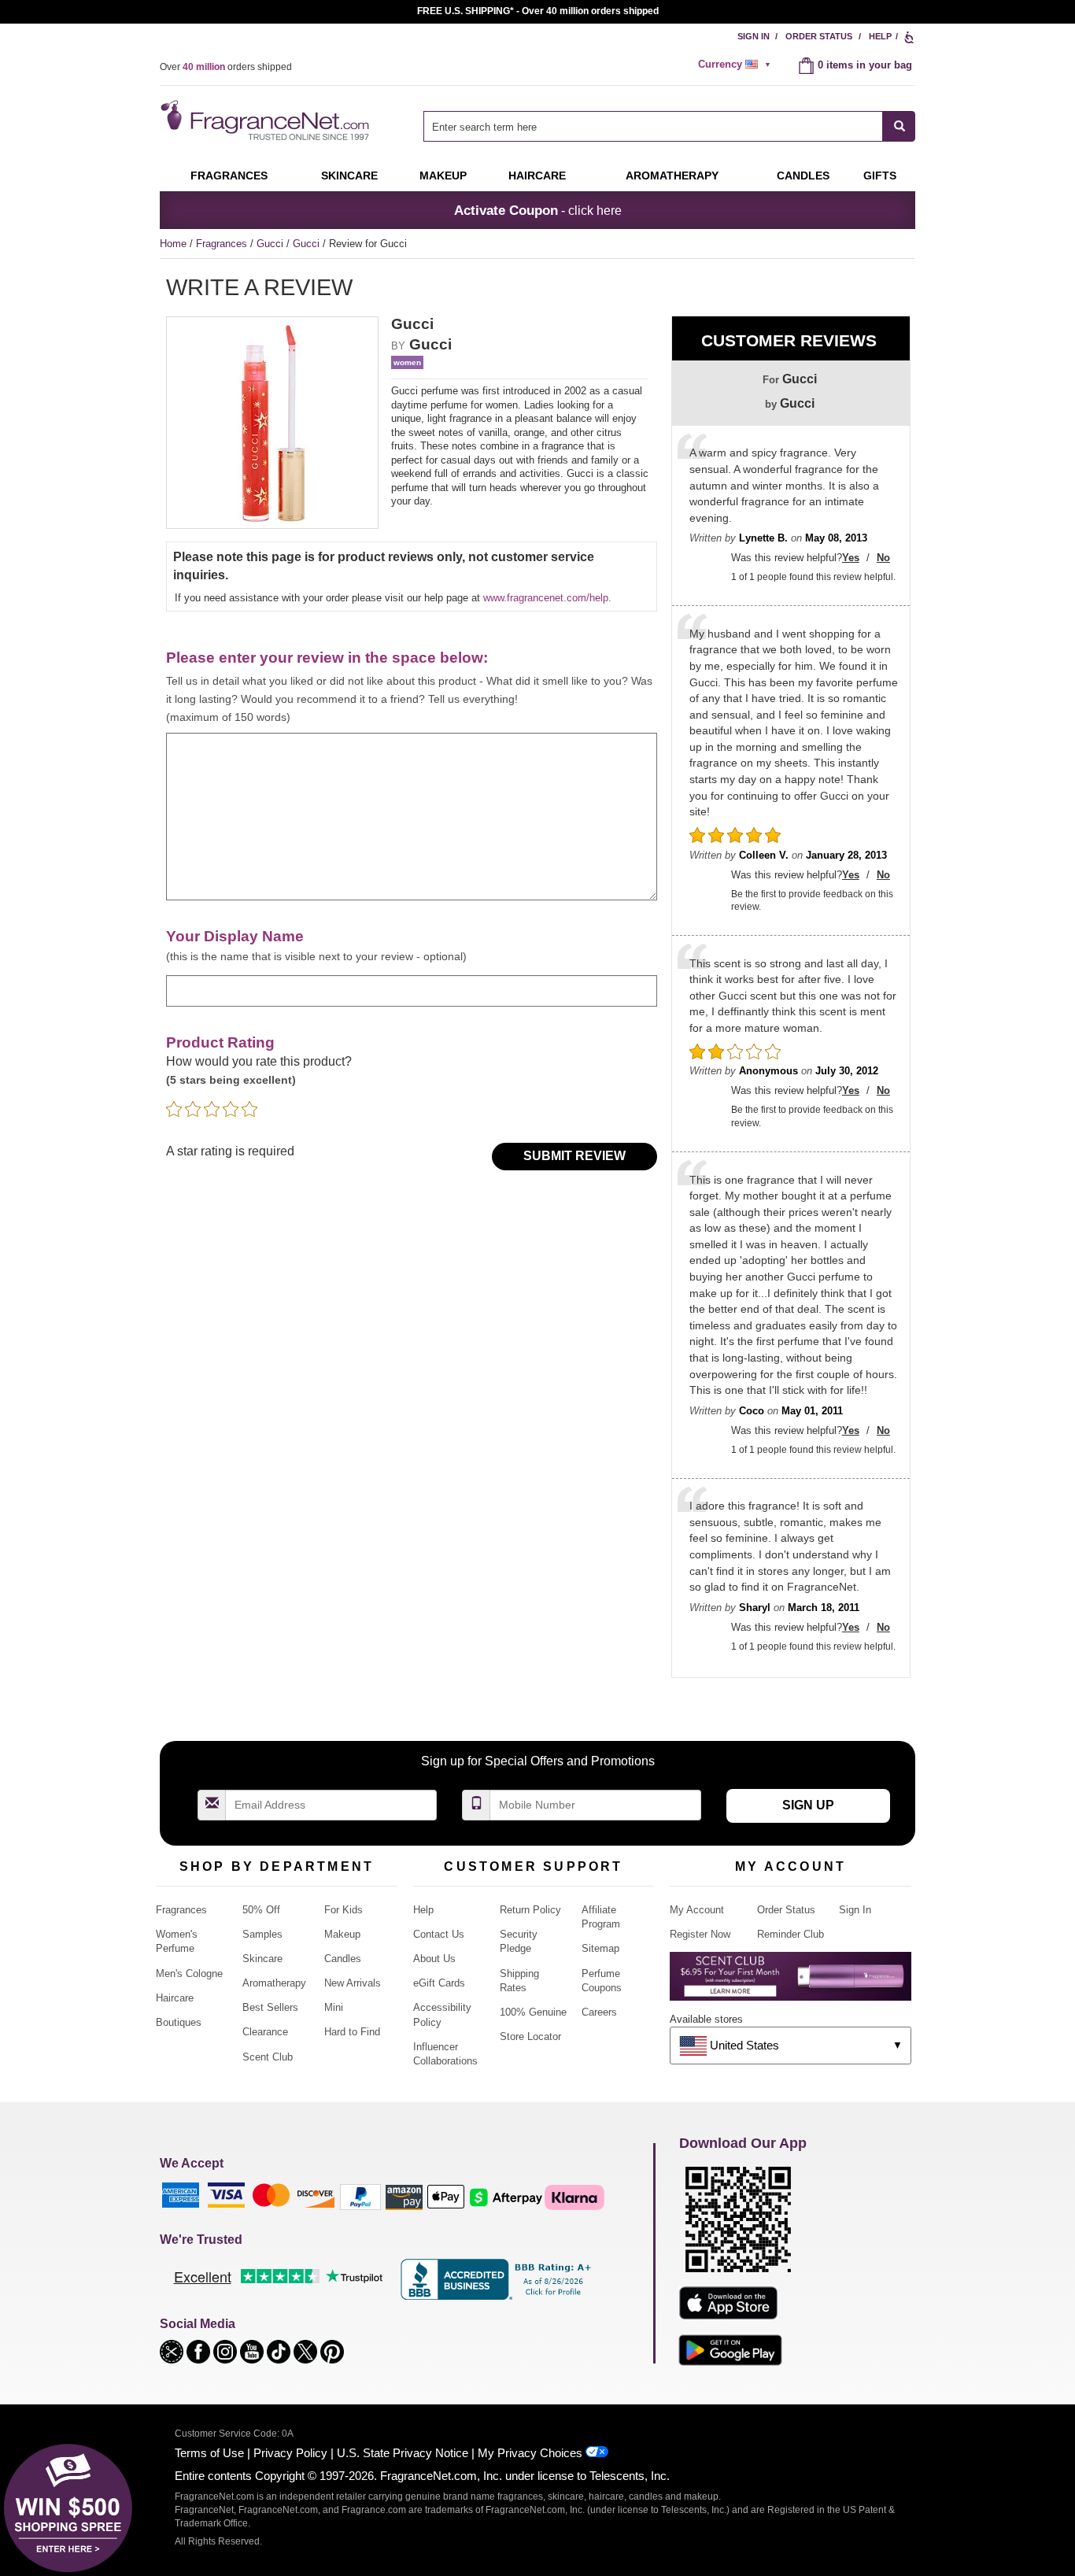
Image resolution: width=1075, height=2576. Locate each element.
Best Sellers (270, 2007)
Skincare (349, 176)
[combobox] (669, 126)
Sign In (754, 36)
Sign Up (808, 1805)
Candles (343, 1959)
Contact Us (439, 1934)
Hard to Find (352, 2032)
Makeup (443, 176)
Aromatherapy (274, 1983)
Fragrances (229, 176)
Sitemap (600, 1948)
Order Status (819, 36)
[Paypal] (360, 2196)
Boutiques (179, 2022)
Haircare (537, 176)
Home (173, 244)
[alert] (737, 65)
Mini (334, 2007)
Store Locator (530, 2036)
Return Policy (530, 1910)
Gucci (272, 244)
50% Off (261, 1910)
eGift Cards (439, 1983)
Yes (851, 558)
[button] (173, 2351)
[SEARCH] (899, 126)
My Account (697, 1910)
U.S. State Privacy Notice (403, 2453)
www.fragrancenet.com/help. (547, 598)
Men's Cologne (189, 1974)
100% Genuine (533, 2012)
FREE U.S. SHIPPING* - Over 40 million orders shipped (538, 11)
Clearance (265, 2032)
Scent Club (268, 2057)
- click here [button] (538, 210)
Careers (599, 2012)
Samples (262, 1934)
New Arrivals (353, 1983)
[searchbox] (653, 126)
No (883, 558)
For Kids (344, 1910)
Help (880, 36)
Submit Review (574, 1156)
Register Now (700, 1934)
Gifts (880, 176)
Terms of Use (209, 2453)
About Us (434, 1959)
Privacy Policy (290, 2453)
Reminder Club (791, 1934)
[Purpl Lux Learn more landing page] (791, 1982)
